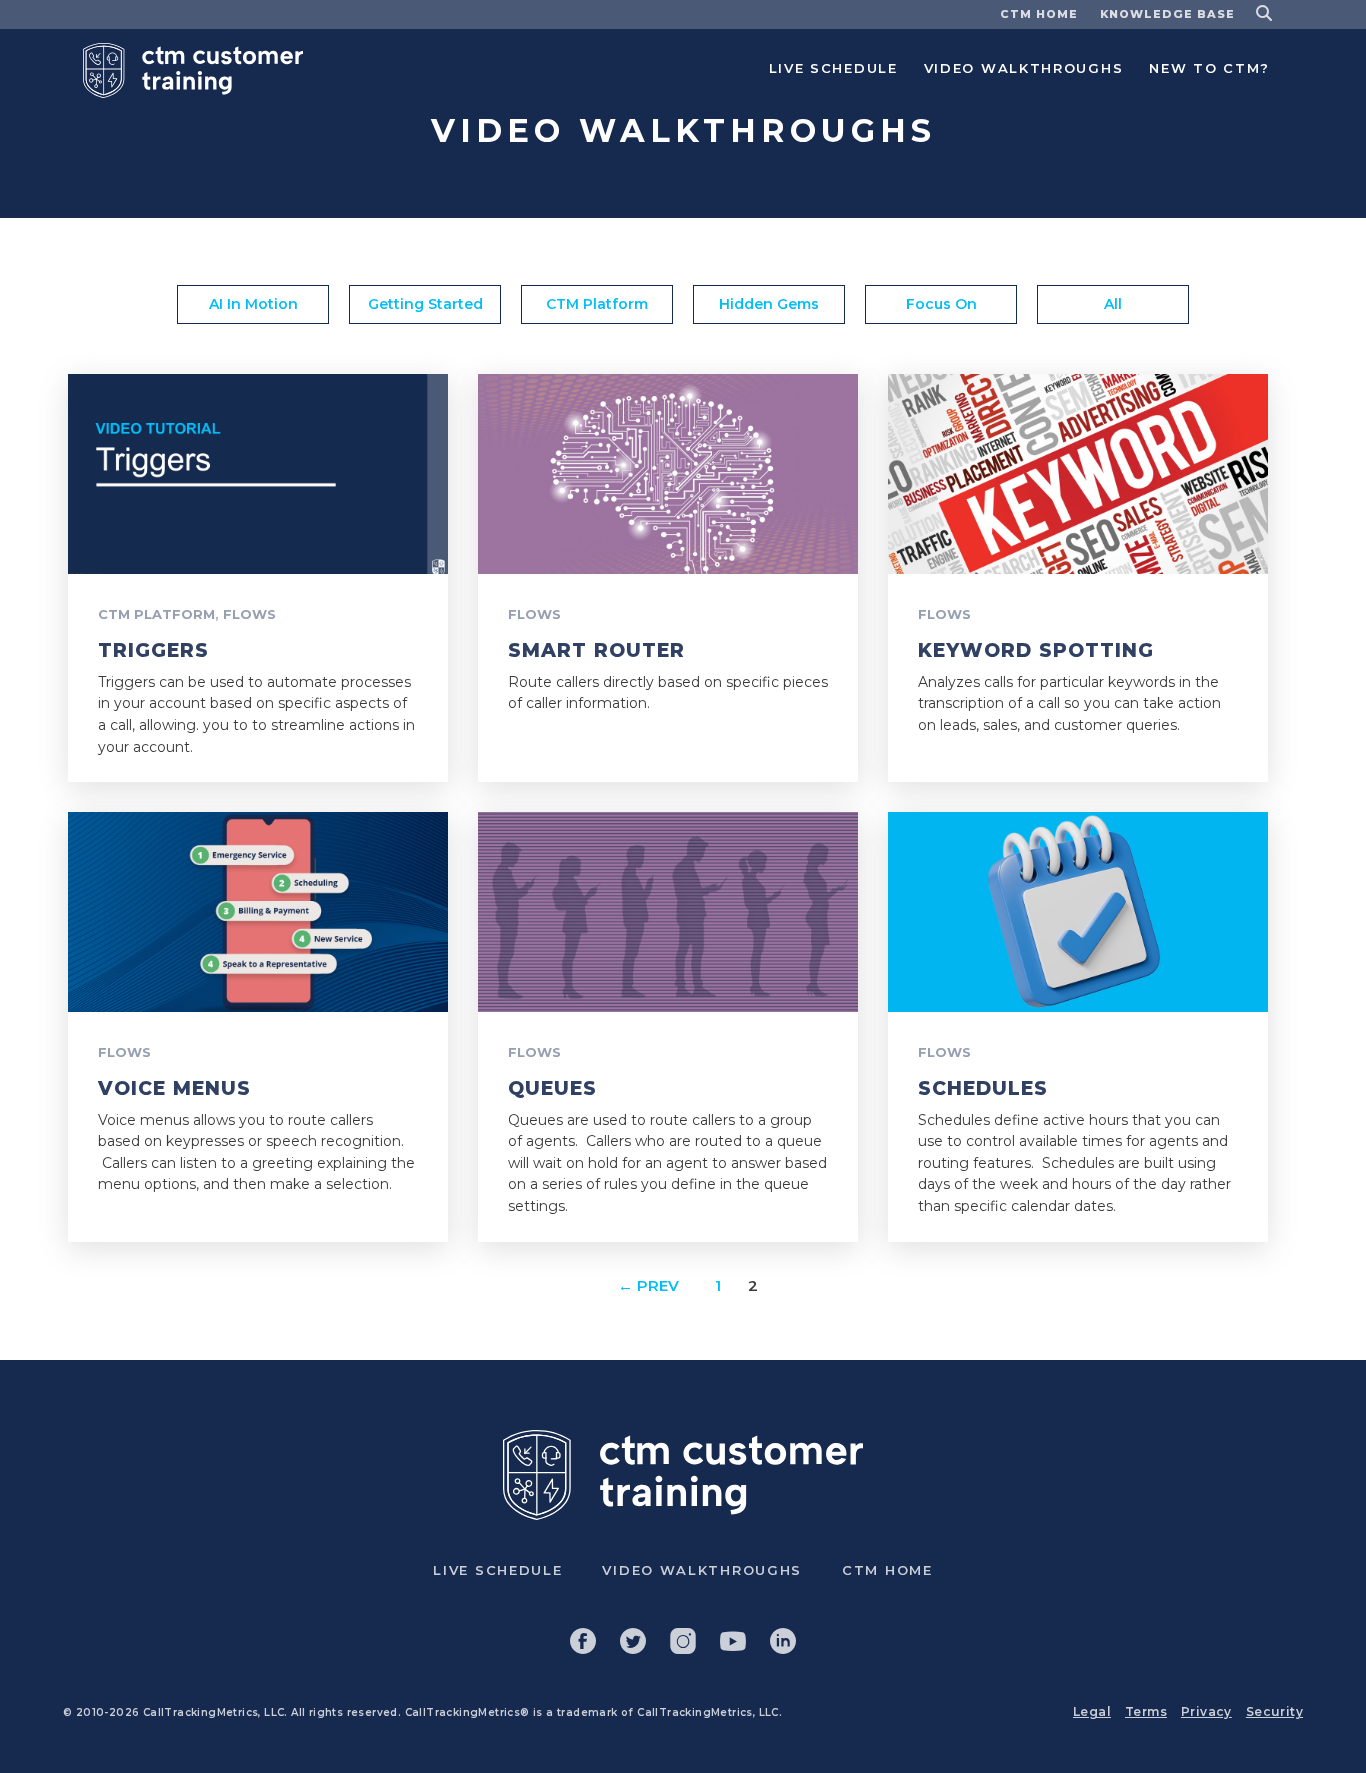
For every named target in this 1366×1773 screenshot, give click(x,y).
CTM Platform (597, 304)
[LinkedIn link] (783, 1641)
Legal (1092, 1711)
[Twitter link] (633, 1641)
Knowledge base (1167, 14)
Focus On (941, 304)
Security (1274, 1711)
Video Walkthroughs (1024, 68)
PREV (648, 1286)
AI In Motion (253, 304)
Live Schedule (833, 68)
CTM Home (1039, 14)
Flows (249, 614)
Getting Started (425, 304)
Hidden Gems (769, 304)
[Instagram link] (683, 1641)
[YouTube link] (733, 1641)
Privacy (1206, 1711)
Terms (1146, 1711)
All (1113, 304)
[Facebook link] (583, 1641)
